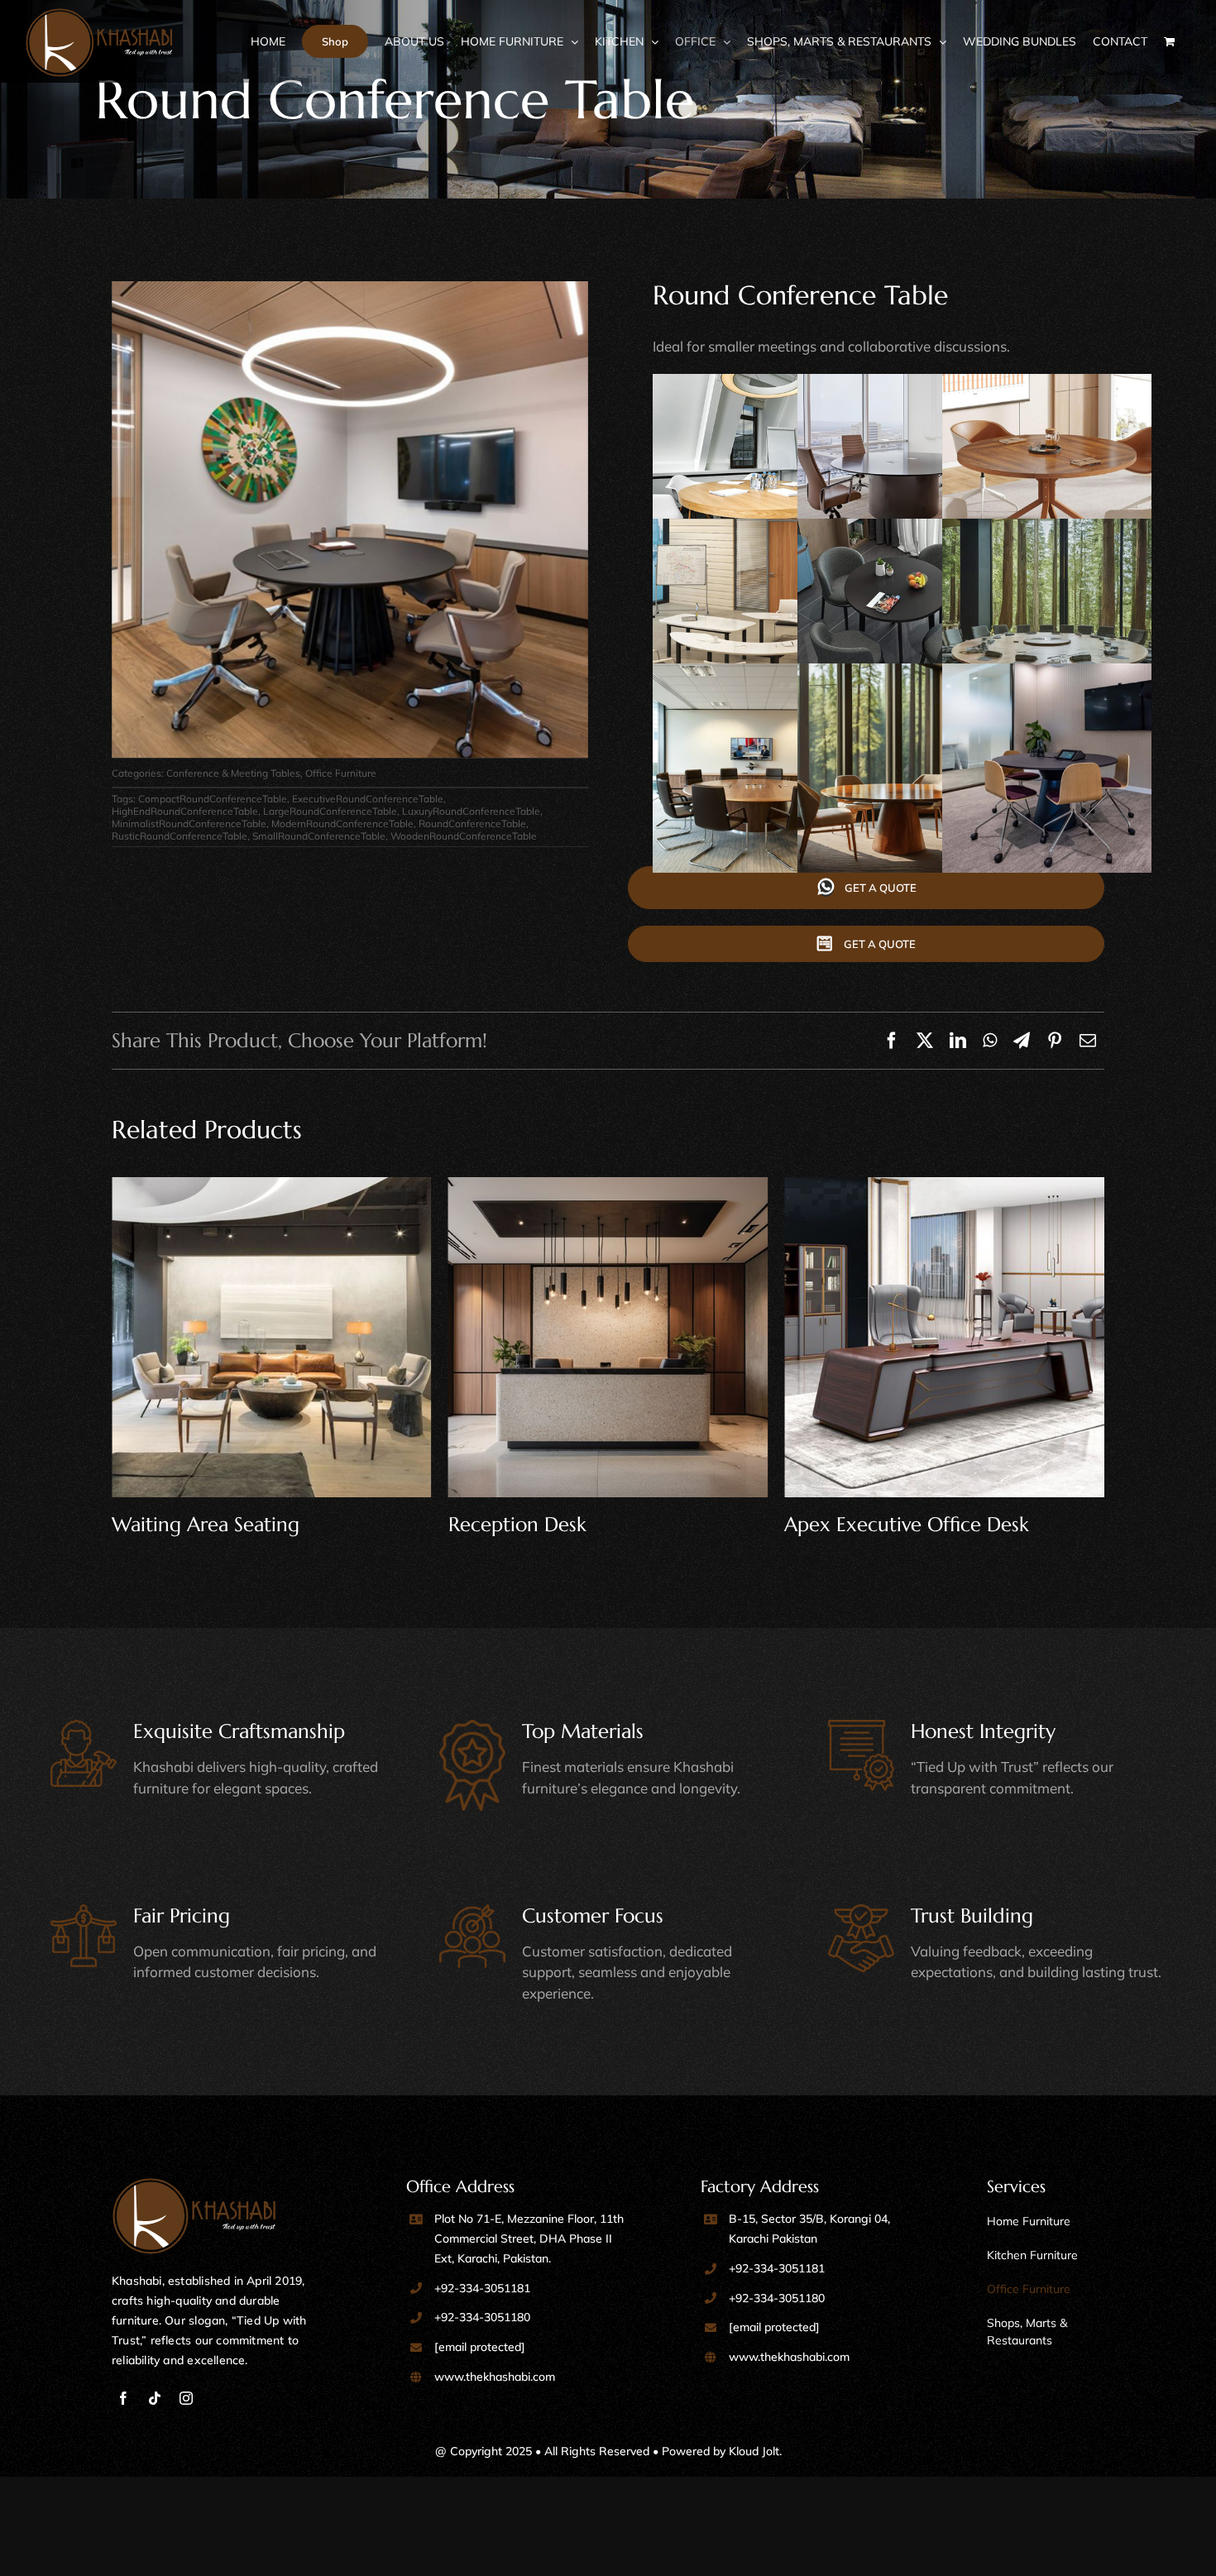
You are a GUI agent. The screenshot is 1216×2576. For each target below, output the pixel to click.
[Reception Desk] (272, 1337)
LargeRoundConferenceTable (330, 811)
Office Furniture (341, 773)
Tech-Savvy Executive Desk (902, 1525)
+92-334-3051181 (482, 2288)
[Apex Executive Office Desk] (608, 1337)
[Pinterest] (1055, 1041)
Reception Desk (181, 1525)
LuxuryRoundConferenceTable (471, 811)
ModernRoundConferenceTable (342, 824)
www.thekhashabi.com (495, 2377)
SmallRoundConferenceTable (319, 836)
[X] (925, 1041)
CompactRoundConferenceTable (213, 799)
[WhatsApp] (990, 1041)
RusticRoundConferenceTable (180, 836)
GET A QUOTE (881, 888)
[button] (866, 944)
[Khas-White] (194, 2185)
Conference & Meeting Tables (233, 773)
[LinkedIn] (958, 1041)
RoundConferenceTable (472, 824)
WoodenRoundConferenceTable (464, 836)
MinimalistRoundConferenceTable (189, 824)
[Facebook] (892, 1041)
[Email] (1088, 1041)
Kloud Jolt (754, 2451)
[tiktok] (155, 2398)
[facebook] (123, 2398)
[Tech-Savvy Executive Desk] (944, 1337)
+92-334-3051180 (482, 2317)
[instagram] (186, 2398)
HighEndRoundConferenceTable (185, 811)
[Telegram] (1022, 1041)
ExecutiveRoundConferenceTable (368, 799)
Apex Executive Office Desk (571, 1525)
